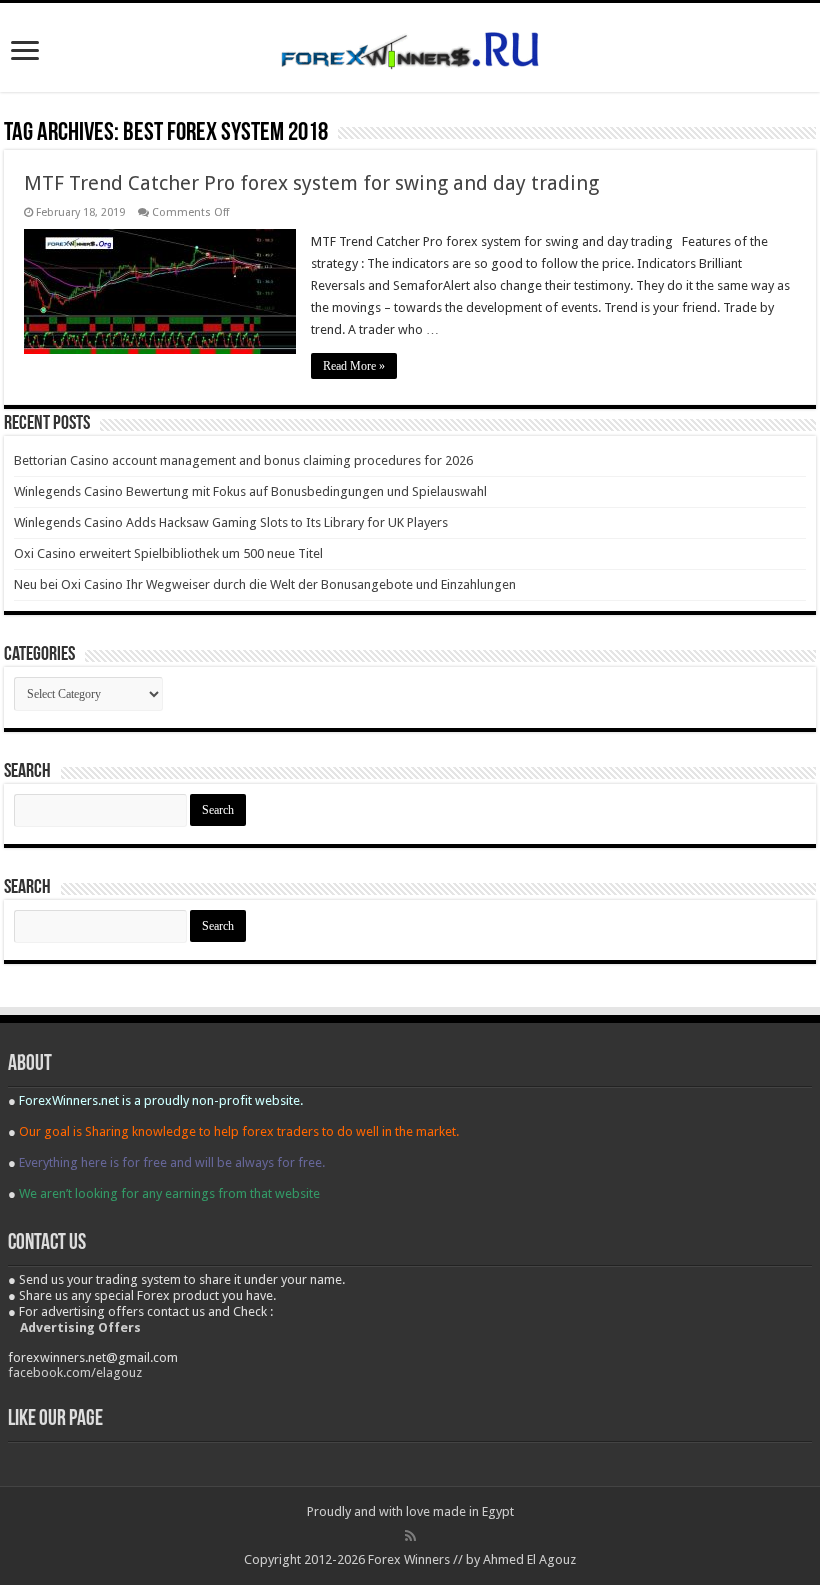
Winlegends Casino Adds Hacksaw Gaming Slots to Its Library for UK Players (231, 522)
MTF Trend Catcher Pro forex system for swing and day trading (311, 183)
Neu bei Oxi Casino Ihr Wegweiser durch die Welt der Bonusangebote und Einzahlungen (265, 584)
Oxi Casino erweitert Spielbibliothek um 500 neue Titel (168, 553)
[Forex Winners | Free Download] (410, 47)
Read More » (354, 366)
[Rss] (410, 1536)
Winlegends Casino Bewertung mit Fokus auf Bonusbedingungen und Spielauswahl (250, 491)
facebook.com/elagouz (75, 1372)
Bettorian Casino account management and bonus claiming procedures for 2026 (243, 460)
